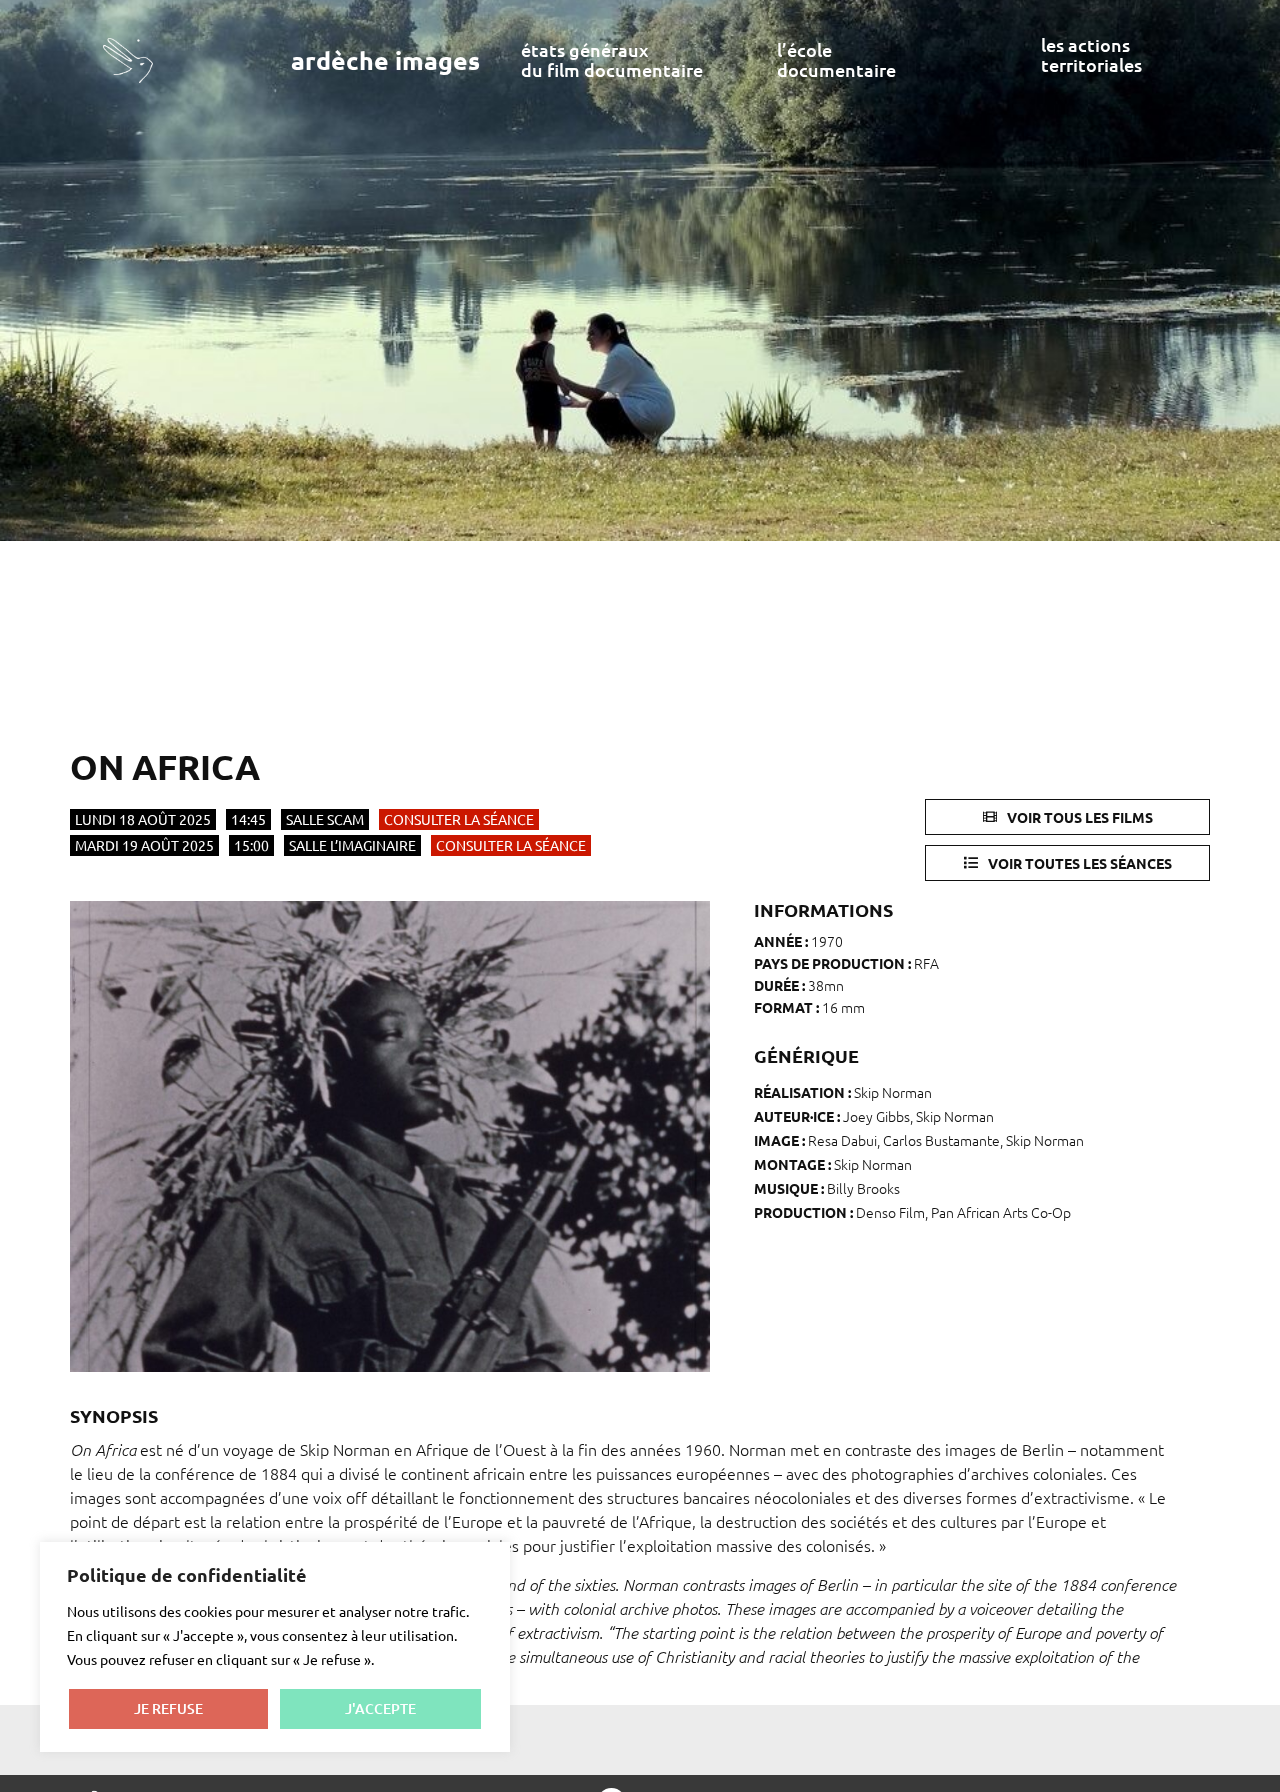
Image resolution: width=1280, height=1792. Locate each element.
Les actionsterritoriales (1091, 54)
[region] (275, 1647)
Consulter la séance (459, 819)
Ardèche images (385, 60)
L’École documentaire (836, 59)
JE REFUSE (168, 1708)
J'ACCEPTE (380, 1708)
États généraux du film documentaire (612, 59)
